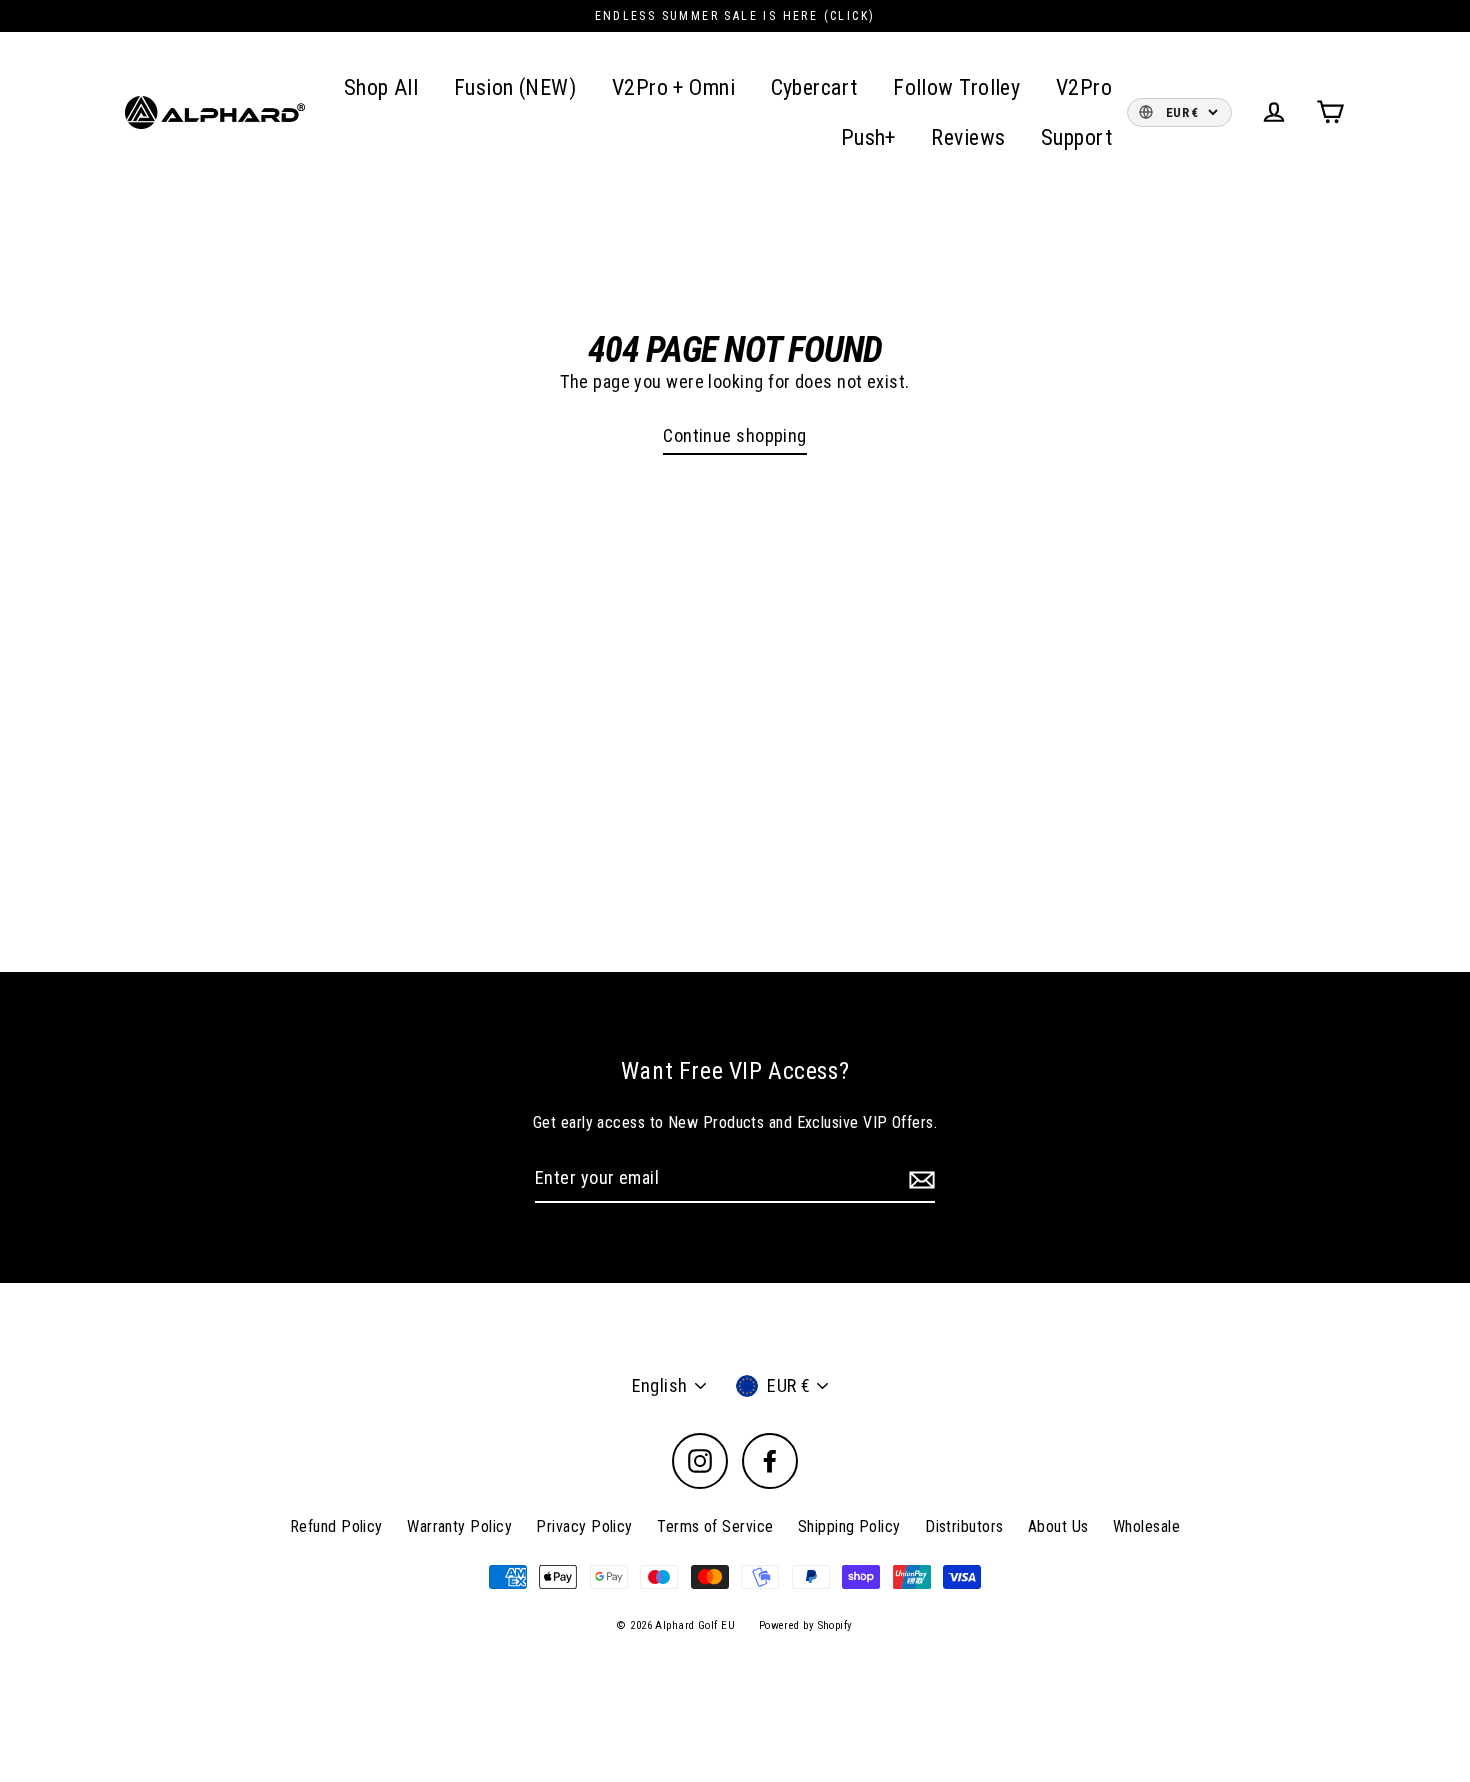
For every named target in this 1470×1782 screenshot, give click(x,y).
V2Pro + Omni (673, 87)
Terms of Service (715, 1526)
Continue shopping (735, 435)
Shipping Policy (849, 1526)
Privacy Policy (584, 1526)
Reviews (968, 137)
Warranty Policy (459, 1526)
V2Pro (1084, 87)
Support (1076, 137)
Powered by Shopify (806, 1625)
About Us (1058, 1526)
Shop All (381, 87)
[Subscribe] (919, 1179)
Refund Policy (336, 1526)
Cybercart (814, 87)
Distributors (964, 1526)
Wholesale (1146, 1526)
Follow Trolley (956, 87)
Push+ (868, 137)
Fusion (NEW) (515, 87)
